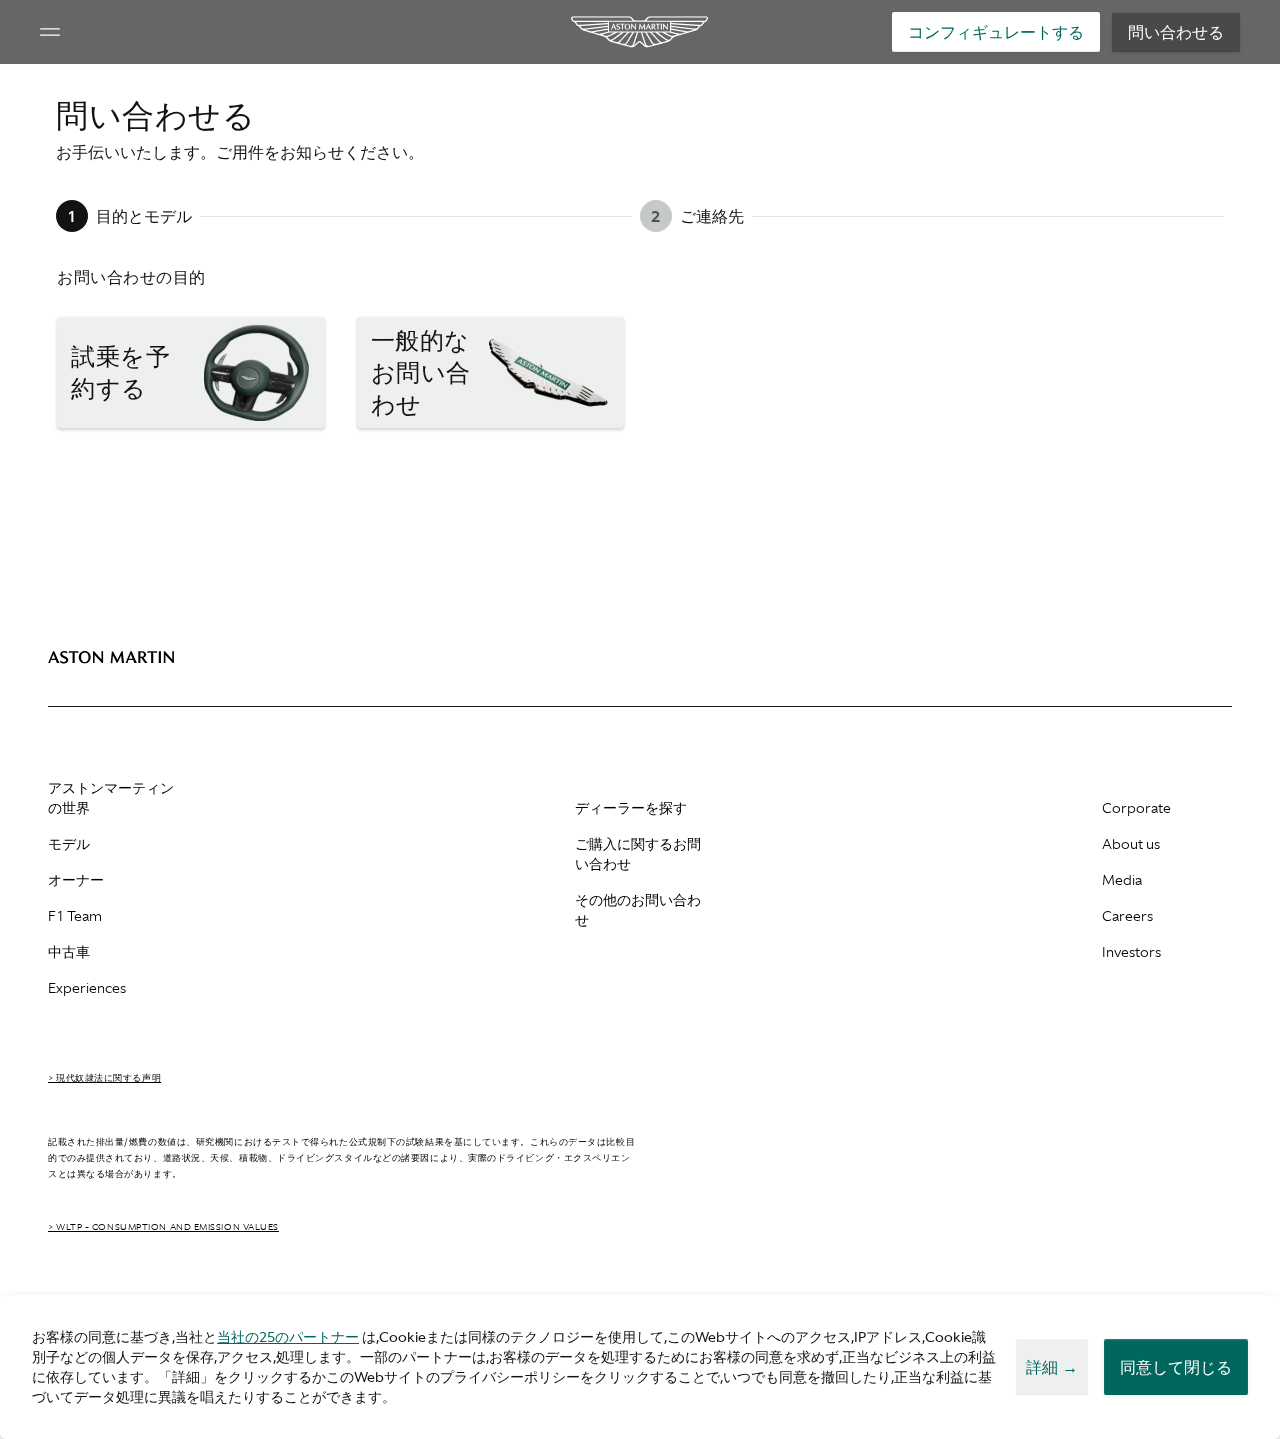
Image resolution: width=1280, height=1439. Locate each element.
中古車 (69, 952)
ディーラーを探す (631, 808)
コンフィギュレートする (996, 32)
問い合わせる (1176, 32)
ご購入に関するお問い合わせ (638, 854)
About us (1131, 844)
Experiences (87, 988)
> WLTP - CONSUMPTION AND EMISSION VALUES (163, 1227)
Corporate (1136, 808)
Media (1122, 880)
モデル (69, 844)
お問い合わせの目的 (131, 277)
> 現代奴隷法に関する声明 (104, 1078)
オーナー (76, 880)
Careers (1127, 916)
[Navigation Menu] (50, 32)
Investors (1131, 952)
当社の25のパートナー (288, 1337)
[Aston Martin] (640, 32)
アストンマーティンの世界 (111, 798)
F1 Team (75, 916)
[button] (191, 373)
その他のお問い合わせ (638, 910)
